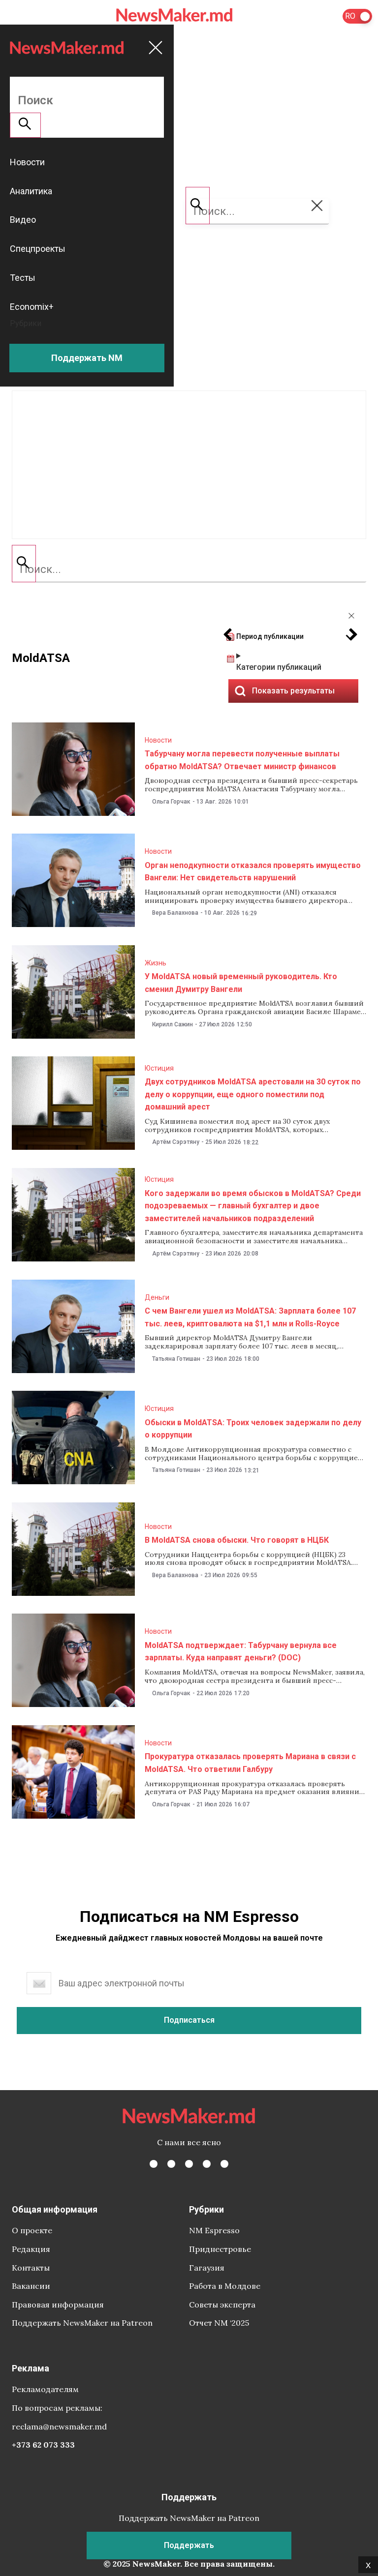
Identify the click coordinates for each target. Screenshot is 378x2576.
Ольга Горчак (171, 802)
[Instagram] (189, 2164)
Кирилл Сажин (173, 1024)
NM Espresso (214, 2230)
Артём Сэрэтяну (176, 1142)
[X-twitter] (171, 2164)
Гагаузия (207, 2268)
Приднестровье (220, 2249)
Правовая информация (58, 2305)
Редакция (31, 2249)
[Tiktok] (207, 2164)
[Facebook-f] (154, 2164)
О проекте (32, 2230)
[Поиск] (24, 564)
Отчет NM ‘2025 (219, 2323)
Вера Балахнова (175, 913)
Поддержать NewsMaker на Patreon (82, 2323)
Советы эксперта (222, 2305)
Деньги (157, 1297)
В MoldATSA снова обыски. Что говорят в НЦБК (237, 1540)
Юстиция (159, 1068)
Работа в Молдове (225, 2286)
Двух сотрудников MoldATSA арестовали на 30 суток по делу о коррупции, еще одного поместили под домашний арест (253, 1094)
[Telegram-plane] (224, 2164)
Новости (158, 740)
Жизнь (156, 963)
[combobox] (189, 569)
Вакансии (31, 2286)
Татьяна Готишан (176, 1359)
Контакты (31, 2268)
